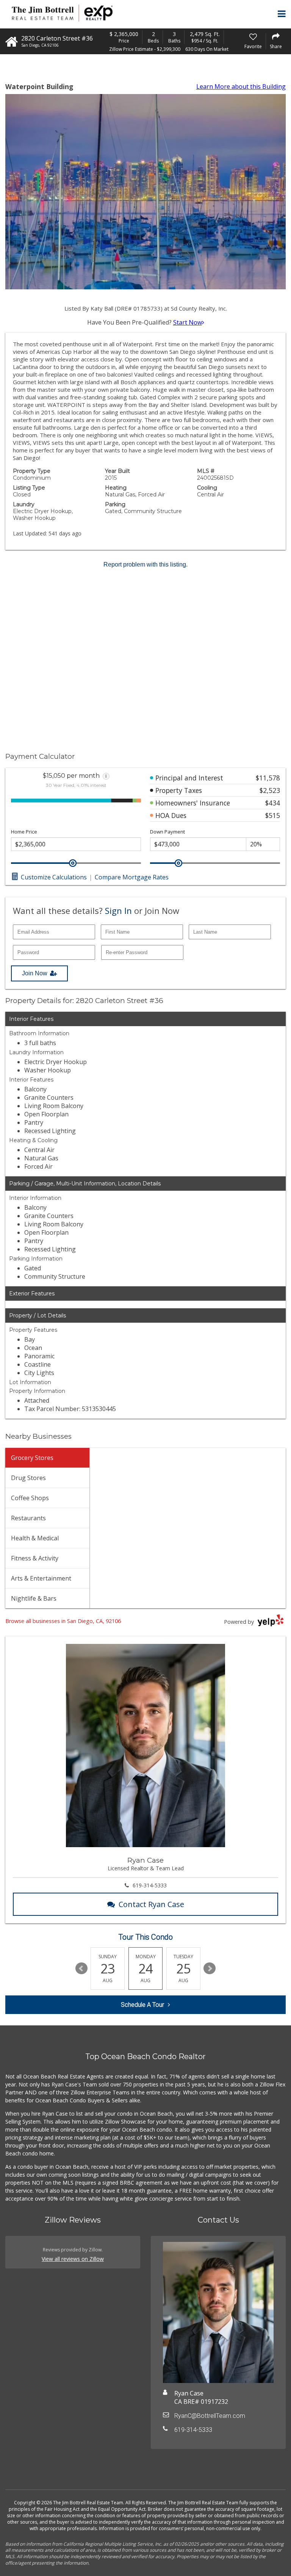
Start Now (188, 322)
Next (210, 1968)
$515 (273, 815)
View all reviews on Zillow (73, 2259)
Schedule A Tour (142, 2005)
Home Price (24, 832)
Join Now (35, 973)
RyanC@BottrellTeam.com (210, 2416)
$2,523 (270, 790)
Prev (81, 1968)
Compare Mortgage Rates (132, 877)
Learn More (241, 86)
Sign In (118, 910)
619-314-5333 (150, 1885)
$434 (273, 803)
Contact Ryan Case (151, 1904)
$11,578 (268, 778)
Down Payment (167, 832)
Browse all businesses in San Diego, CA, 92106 (63, 1621)
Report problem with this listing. (145, 564)
